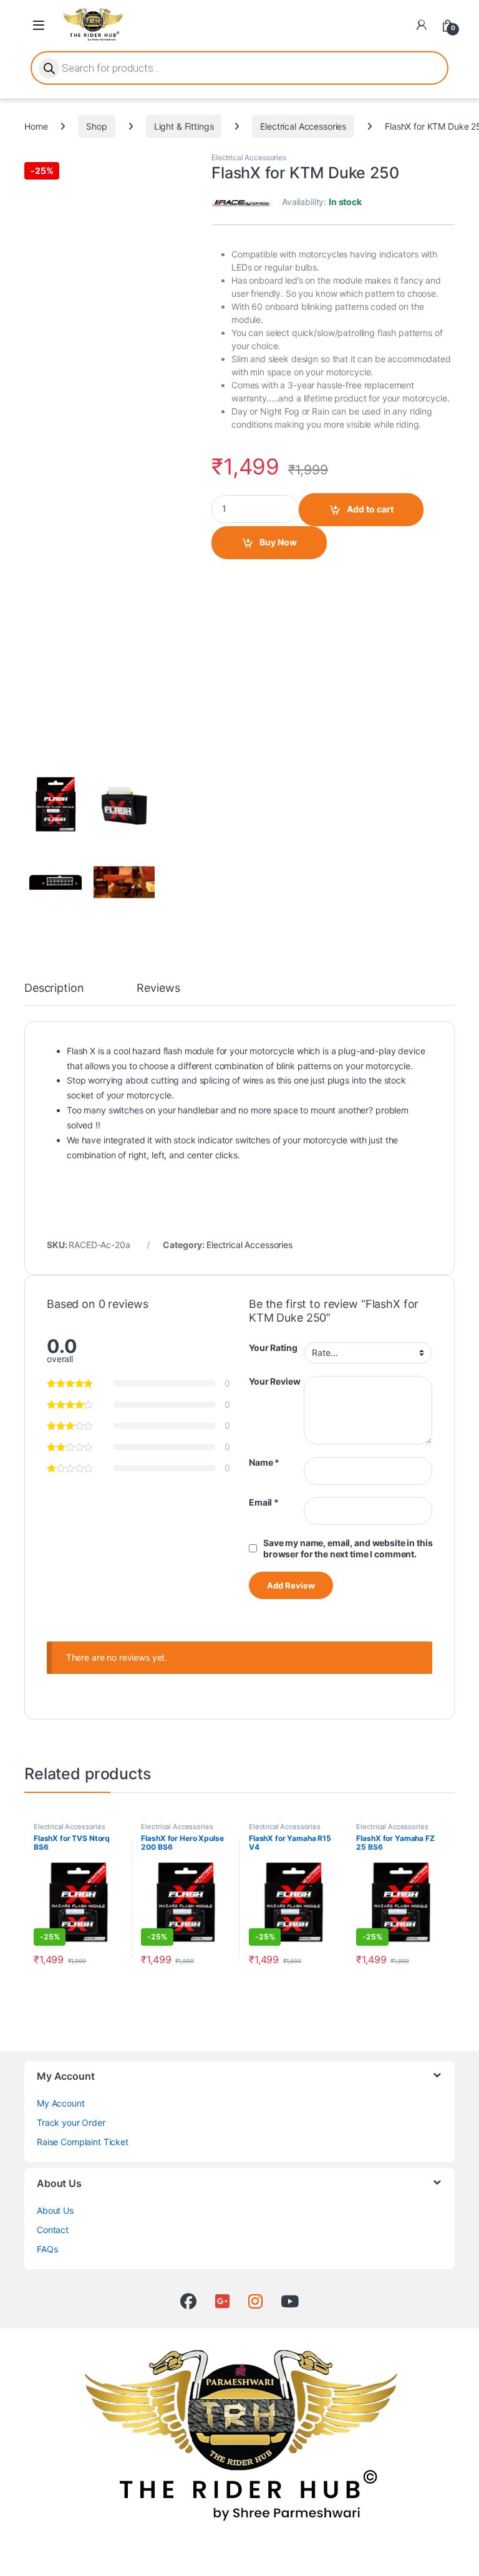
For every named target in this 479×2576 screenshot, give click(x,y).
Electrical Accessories (303, 126)
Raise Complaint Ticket (83, 2142)
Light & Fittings (184, 126)
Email (264, 1502)
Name (264, 1462)
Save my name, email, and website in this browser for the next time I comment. (348, 1548)
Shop (96, 126)
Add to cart (370, 509)
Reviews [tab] (158, 988)
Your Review (274, 1381)
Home (36, 126)
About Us (55, 2210)
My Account (61, 2103)
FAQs (47, 2249)
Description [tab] (54, 988)
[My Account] (422, 25)
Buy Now (278, 542)
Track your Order (71, 2122)
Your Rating (273, 1348)
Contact (53, 2230)
